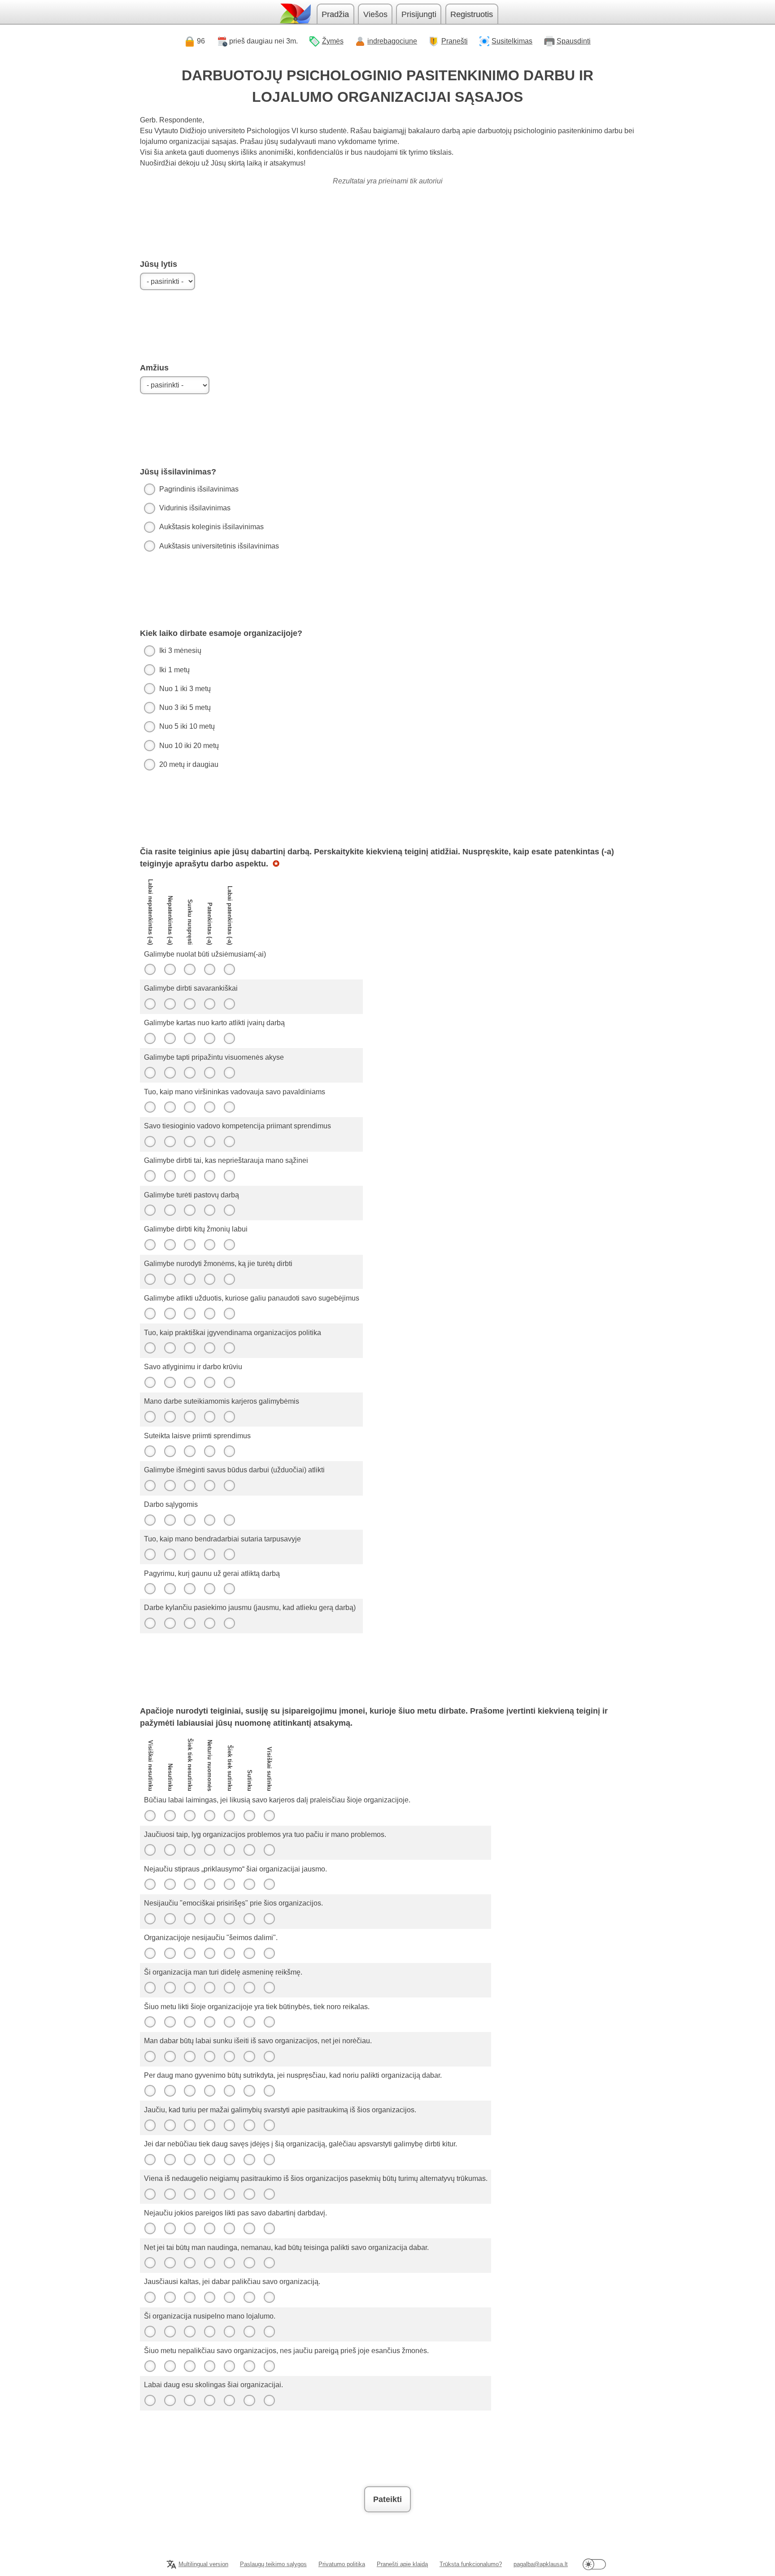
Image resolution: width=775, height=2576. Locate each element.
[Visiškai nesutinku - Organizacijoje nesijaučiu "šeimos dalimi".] (150, 1953)
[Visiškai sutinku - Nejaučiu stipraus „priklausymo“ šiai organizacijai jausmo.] (269, 1884)
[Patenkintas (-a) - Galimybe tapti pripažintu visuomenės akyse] (209, 1073)
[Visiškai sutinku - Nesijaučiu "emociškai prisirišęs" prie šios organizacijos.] (269, 1919)
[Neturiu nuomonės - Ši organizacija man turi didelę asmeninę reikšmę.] (209, 1988)
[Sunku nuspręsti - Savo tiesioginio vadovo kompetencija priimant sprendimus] (190, 1141)
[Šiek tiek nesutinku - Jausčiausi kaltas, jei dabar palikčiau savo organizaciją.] (190, 2297)
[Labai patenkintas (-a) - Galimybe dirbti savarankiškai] (230, 1004)
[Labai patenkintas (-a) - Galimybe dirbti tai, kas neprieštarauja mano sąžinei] (230, 1176)
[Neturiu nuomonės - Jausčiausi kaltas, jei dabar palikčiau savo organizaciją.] (209, 2297)
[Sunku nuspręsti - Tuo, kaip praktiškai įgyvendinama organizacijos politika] (190, 1348)
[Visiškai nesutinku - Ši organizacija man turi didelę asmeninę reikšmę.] (150, 1988)
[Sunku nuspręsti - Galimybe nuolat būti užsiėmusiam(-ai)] (190, 970)
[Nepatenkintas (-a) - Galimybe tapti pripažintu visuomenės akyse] (170, 1073)
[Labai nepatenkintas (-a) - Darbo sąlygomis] (150, 1520)
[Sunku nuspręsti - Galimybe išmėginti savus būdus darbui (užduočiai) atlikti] (190, 1485)
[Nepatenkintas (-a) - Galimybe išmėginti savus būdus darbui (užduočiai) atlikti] (170, 1485)
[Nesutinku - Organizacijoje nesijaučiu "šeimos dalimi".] (170, 1953)
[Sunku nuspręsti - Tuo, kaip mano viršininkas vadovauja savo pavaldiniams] (190, 1107)
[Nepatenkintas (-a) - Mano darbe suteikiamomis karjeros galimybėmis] (170, 1417)
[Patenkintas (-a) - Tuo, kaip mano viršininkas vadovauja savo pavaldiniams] (209, 1107)
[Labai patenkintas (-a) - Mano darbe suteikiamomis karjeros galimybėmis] (230, 1417)
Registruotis (472, 14)
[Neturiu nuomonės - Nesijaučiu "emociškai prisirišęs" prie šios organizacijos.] (209, 1919)
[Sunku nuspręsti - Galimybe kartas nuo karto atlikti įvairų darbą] (190, 1038)
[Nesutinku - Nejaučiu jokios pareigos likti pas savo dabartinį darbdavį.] (170, 2228)
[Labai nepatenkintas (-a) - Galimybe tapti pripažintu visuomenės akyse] (150, 1073)
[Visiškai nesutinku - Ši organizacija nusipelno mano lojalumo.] (150, 2332)
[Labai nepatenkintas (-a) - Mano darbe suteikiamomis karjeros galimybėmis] (150, 1417)
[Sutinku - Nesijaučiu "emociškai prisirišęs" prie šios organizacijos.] (249, 1919)
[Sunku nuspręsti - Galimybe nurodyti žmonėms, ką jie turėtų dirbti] (190, 1279)
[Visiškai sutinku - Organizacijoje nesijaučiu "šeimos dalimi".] (269, 1953)
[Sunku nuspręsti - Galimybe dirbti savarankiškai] (190, 1004)
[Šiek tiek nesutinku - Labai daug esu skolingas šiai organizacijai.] (190, 2400)
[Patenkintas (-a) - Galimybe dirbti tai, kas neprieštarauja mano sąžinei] (209, 1176)
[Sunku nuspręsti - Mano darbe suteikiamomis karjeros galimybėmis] (190, 1417)
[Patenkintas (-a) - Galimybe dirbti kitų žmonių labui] (209, 1244)
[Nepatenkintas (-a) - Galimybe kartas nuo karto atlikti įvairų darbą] (170, 1038)
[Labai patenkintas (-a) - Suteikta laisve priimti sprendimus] (230, 1451)
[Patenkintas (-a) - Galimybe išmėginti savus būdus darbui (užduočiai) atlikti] (209, 1485)
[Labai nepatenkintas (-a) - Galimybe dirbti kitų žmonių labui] (150, 1244)
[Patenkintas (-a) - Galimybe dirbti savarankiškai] (209, 1004)
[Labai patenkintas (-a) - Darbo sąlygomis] (230, 1520)
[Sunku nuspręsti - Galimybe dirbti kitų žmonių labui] (190, 1244)
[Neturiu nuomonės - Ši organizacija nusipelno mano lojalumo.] (209, 2332)
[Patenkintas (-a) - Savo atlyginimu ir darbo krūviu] (209, 1382)
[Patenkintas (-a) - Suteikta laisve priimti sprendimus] (209, 1451)
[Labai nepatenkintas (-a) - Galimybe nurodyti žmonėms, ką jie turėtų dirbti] (150, 1279)
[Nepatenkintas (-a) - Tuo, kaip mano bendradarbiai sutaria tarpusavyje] (170, 1554)
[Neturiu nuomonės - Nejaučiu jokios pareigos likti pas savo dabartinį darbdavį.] (209, 2228)
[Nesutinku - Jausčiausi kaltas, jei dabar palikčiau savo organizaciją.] (170, 2297)
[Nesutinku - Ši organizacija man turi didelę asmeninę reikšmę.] (170, 1988)
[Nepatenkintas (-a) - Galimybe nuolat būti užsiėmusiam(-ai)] (170, 970)
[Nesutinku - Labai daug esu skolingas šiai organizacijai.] (170, 2400)
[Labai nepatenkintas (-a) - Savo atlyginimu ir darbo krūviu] (150, 1382)
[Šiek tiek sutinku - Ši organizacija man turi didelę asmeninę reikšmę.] (230, 1988)
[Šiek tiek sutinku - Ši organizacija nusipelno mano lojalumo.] (230, 2332)
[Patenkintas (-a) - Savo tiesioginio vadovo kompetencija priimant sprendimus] (209, 1141)
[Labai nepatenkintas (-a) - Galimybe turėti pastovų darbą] (150, 1210)
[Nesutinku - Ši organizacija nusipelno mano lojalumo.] (170, 2332)
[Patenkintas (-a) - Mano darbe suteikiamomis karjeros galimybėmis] (209, 1417)
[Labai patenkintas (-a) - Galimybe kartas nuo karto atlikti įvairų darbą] (230, 1038)
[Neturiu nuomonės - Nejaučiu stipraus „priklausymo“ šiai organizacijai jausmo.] (209, 1884)
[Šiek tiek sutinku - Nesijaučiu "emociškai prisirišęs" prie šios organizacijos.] (230, 1919)
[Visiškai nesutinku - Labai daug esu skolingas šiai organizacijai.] (150, 2400)
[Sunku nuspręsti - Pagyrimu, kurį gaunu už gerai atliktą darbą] (190, 1589)
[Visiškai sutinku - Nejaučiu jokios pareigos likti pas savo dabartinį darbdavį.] (269, 2228)
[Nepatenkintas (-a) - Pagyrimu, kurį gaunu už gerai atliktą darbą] (170, 1589)
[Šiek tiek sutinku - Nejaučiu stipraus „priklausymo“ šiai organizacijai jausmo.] (230, 1884)
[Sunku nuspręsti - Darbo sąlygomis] (190, 1520)
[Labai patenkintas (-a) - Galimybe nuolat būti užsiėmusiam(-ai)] (230, 970)
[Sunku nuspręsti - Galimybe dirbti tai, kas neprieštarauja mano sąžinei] (190, 1176)
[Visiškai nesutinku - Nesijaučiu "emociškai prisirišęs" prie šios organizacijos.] (150, 1919)
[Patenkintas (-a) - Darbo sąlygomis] (209, 1520)
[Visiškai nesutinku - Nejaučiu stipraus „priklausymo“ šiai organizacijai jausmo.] (150, 1884)
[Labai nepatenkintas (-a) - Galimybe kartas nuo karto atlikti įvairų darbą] (150, 1038)
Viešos (375, 14)
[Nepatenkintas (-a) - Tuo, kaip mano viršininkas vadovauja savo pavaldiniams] (170, 1107)
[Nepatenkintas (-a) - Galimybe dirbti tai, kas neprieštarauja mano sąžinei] (170, 1176)
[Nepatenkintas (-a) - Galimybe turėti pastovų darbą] (170, 1210)
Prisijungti (419, 14)
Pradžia (335, 14)
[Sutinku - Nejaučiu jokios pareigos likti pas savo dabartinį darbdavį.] (249, 2228)
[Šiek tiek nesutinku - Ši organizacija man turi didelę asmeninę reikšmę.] (190, 1988)
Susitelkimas (512, 41)
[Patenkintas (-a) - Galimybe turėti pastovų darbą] (209, 1210)
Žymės (333, 41)
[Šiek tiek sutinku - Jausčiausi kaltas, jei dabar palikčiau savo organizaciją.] (230, 2297)
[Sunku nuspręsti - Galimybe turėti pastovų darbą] (190, 1210)
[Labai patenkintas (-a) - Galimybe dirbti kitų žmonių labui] (230, 1244)
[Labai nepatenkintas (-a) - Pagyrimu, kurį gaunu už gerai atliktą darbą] (150, 1589)
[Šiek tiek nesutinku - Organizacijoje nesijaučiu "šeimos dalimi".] (190, 1953)
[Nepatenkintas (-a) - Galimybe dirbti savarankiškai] (170, 1004)
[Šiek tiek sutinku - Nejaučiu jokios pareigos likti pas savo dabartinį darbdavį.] (230, 2228)
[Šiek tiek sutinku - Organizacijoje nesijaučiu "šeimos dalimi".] (230, 1953)
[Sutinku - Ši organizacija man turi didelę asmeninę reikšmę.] (249, 1988)
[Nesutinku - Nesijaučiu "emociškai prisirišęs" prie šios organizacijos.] (170, 1919)
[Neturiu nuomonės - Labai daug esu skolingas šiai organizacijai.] (209, 2400)
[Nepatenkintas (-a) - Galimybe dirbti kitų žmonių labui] (170, 1244)
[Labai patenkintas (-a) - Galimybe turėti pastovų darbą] (230, 1210)
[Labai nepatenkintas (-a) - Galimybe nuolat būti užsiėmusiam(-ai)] (150, 970)
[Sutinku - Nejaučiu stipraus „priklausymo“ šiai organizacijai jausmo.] (249, 1884)
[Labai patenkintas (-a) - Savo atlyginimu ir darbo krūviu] (230, 1382)
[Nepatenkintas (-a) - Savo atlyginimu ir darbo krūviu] (170, 1382)
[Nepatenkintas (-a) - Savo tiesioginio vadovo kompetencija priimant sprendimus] (170, 1141)
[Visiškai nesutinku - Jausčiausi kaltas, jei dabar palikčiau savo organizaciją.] (150, 2297)
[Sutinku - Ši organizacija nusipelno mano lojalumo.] (249, 2332)
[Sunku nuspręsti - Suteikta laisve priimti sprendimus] (190, 1451)
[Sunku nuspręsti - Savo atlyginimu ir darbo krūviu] (190, 1382)
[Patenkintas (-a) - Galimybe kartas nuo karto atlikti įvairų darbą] (209, 1038)
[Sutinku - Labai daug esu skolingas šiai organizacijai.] (249, 2400)
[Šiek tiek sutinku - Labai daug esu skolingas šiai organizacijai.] (230, 2400)
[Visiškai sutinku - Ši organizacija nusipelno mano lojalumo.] (269, 2332)
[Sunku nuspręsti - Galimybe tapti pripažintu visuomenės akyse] (190, 1073)
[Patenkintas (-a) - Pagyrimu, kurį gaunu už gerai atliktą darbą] (209, 1589)
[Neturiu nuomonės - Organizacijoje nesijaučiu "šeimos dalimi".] (209, 1953)
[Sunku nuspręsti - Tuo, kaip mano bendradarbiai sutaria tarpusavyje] (190, 1554)
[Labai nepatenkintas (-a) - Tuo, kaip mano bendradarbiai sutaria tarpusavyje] (150, 1554)
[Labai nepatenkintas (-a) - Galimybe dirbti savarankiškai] (150, 1004)
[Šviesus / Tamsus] (594, 2565)
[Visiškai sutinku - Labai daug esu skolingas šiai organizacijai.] (269, 2400)
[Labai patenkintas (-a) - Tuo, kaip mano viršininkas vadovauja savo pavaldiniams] (230, 1107)
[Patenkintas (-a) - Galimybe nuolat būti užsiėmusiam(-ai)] (209, 970)
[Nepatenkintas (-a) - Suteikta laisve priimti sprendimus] (170, 1451)
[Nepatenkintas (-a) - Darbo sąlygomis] (170, 1520)
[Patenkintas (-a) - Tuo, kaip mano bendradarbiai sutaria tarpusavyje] (209, 1554)
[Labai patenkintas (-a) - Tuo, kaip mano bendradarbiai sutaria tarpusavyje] (230, 1554)
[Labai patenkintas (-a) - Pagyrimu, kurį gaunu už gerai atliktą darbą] (230, 1589)
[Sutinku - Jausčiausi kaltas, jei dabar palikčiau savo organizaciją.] (249, 2297)
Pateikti (387, 2499)
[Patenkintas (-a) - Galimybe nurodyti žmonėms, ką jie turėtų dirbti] (209, 1279)
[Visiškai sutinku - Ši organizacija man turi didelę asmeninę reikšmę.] (269, 1988)
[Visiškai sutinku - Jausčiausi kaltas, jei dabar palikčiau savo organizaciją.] (269, 2297)
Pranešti (455, 41)
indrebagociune (392, 41)
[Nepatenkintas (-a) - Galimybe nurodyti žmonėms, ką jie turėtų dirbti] (170, 1279)
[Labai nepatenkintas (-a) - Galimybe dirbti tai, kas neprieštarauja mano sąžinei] (150, 1176)
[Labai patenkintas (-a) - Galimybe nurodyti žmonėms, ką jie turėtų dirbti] (230, 1279)
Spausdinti (574, 41)
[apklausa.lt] (295, 14)
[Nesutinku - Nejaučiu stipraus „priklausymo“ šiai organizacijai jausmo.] (170, 1884)
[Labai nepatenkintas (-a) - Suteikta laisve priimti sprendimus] (150, 1451)
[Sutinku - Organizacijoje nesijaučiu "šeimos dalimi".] (249, 1953)
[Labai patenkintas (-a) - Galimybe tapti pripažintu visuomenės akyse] (230, 1073)
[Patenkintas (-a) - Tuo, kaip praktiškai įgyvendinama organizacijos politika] (209, 1348)
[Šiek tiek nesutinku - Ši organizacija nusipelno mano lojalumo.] (190, 2332)
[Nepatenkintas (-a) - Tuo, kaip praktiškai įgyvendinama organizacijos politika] (170, 1348)
